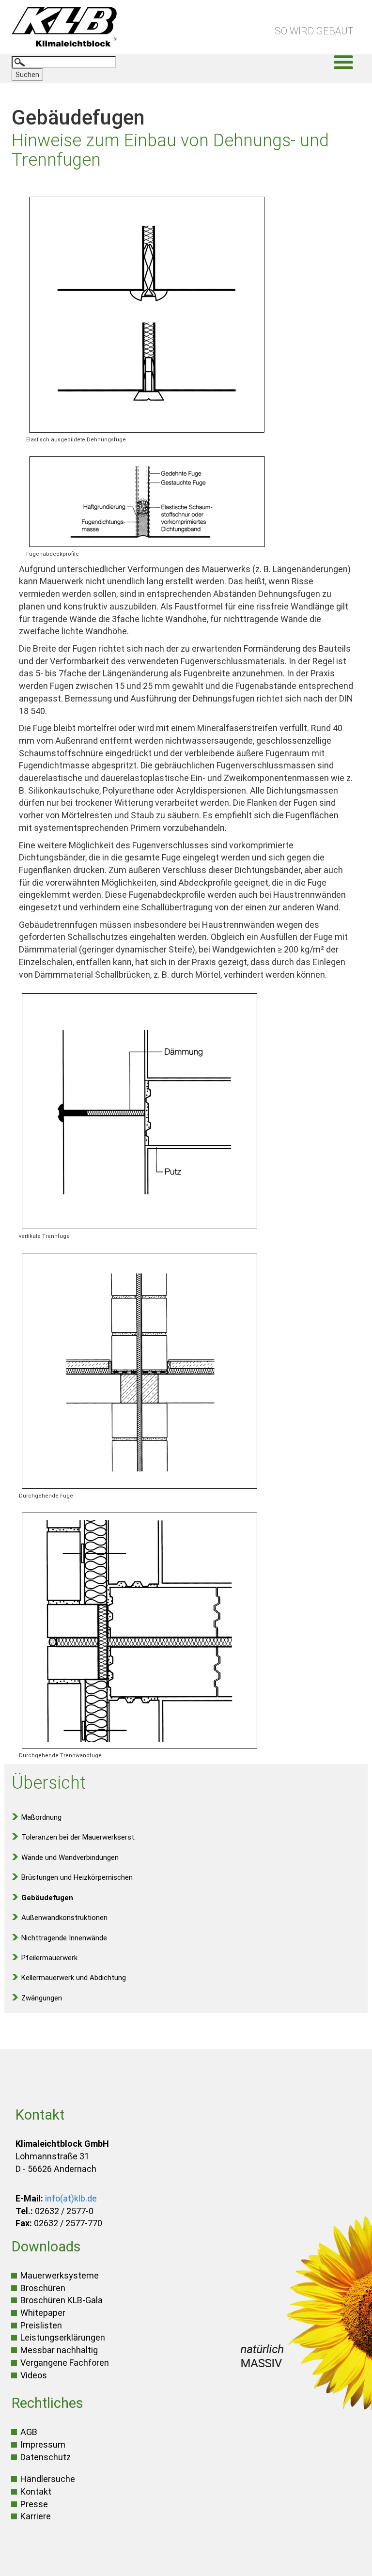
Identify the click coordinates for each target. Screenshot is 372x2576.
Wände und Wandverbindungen (70, 1858)
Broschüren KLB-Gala (62, 2300)
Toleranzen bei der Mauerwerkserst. (78, 1837)
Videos (34, 2375)
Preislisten (41, 2325)
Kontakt (36, 2491)
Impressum (43, 2444)
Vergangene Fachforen (65, 2363)
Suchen (27, 75)
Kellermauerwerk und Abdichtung (74, 1978)
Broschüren (43, 2288)
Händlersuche (48, 2479)
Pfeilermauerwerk (49, 1958)
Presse (34, 2504)
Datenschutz (46, 2457)
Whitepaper (43, 2313)
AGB (29, 2432)
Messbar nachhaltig (59, 2350)
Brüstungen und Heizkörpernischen (77, 1877)
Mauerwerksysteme (60, 2275)
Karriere (36, 2516)
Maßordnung (41, 1817)
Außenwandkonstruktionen (64, 1918)
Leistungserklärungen (63, 2337)
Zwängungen (42, 1998)
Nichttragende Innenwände (64, 1938)
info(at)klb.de (71, 2198)
